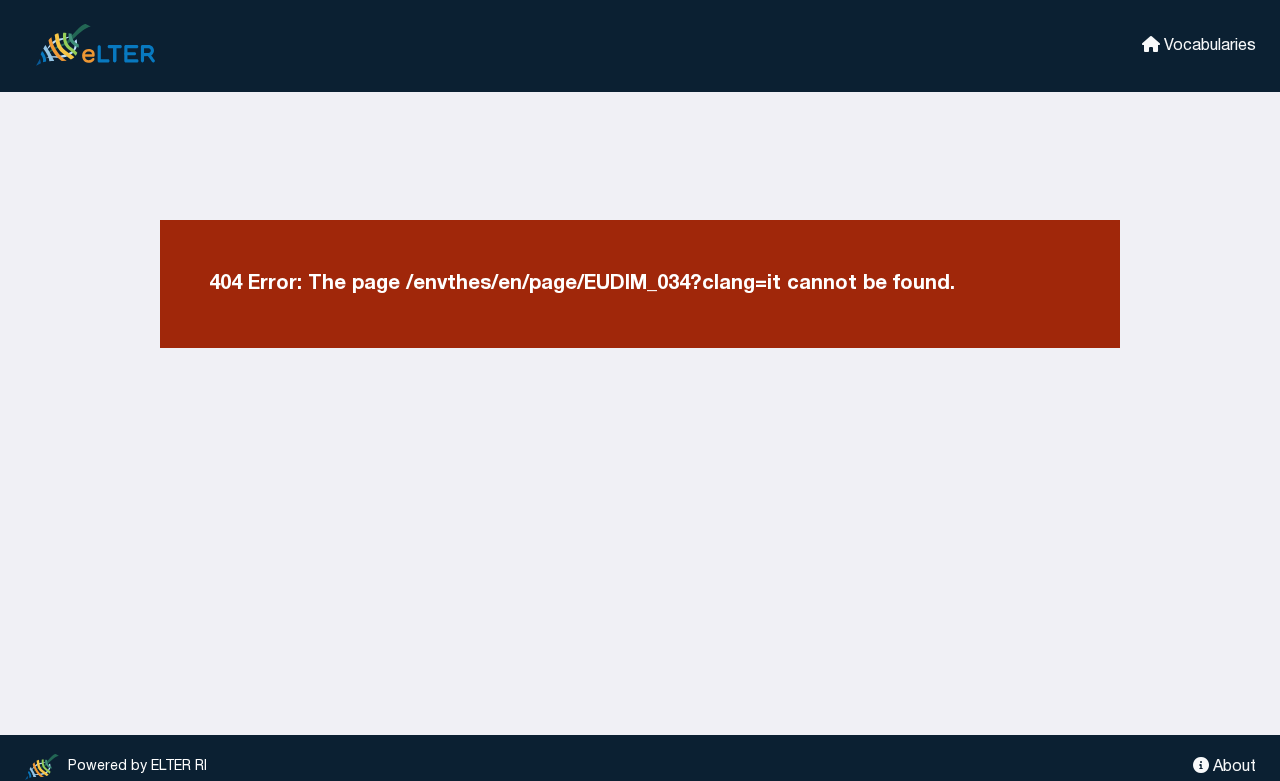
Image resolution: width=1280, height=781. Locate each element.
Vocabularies (1208, 46)
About (1232, 767)
